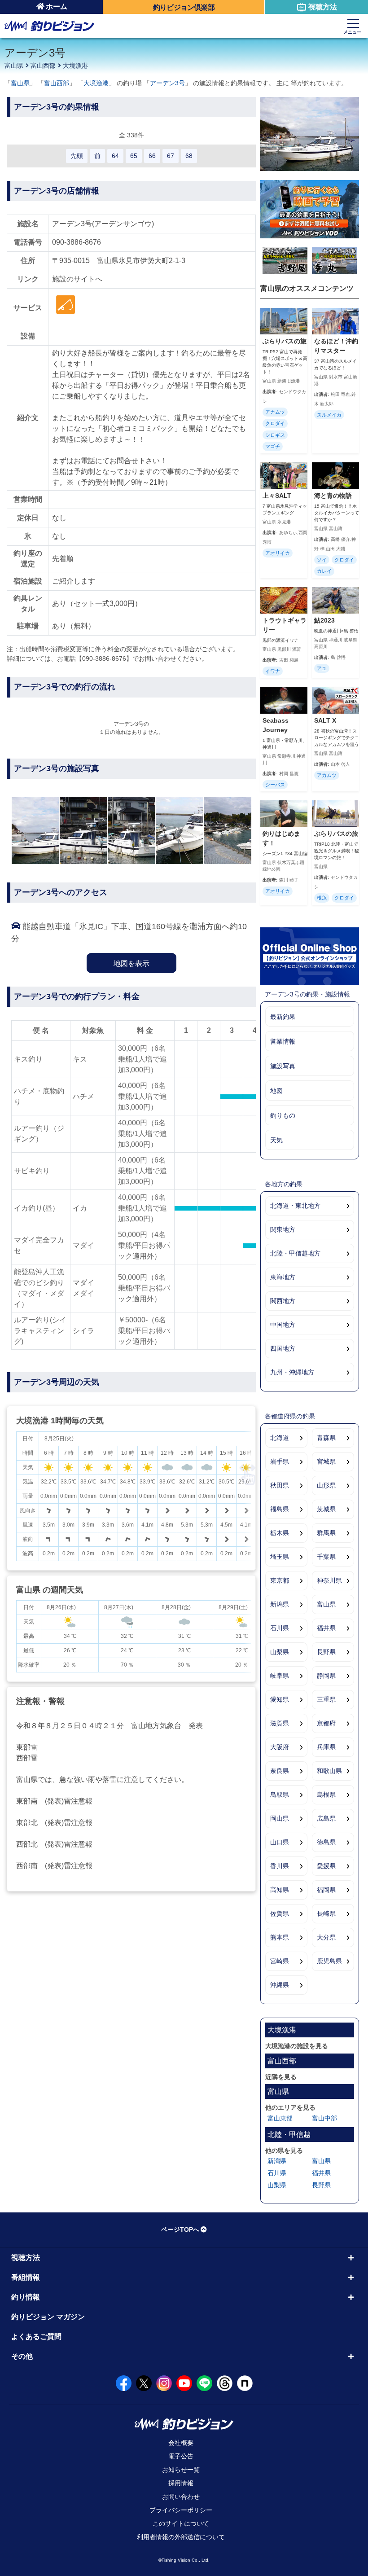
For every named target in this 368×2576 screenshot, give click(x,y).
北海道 (280, 1438)
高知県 (280, 1890)
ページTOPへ (180, 2229)
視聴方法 (323, 7)
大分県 (326, 1937)
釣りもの (283, 1115)
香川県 (280, 1866)
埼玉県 (280, 1557)
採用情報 (181, 2483)
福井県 (326, 1628)
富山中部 (324, 2118)
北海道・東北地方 (295, 1206)
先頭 (77, 156)
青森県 (326, 1438)
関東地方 (283, 1229)
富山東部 (280, 2118)
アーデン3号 (167, 83)
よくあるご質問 (36, 2337)
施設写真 (283, 1066)
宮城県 (326, 1461)
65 (134, 156)
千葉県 (326, 1557)
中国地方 (283, 1325)
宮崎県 (280, 1961)
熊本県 (280, 1937)
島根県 (326, 1795)
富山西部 (43, 66)
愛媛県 (326, 1866)
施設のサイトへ (77, 279)
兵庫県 (326, 1747)
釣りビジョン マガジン (48, 2317)
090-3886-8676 (77, 242)
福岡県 (326, 1890)
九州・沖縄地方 (292, 1372)
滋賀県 (280, 1723)
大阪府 (280, 1747)
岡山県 (280, 1818)
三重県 (326, 1699)
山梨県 (280, 1652)
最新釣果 (283, 1017)
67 (171, 156)
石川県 (280, 1628)
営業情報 (283, 1041)
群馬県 (326, 1533)
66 (152, 156)
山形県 (326, 1485)
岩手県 (280, 1461)
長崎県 (326, 1913)
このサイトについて (181, 2523)
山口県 (280, 1842)
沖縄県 (280, 1985)
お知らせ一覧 (181, 2470)
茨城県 (326, 1509)
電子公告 (181, 2456)
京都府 (326, 1723)
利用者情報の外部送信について (181, 2537)
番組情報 (26, 2277)
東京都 (280, 1580)
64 (115, 156)
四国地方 (283, 1348)
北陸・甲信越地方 (295, 1253)
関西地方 (283, 1301)
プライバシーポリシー (181, 2510)
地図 (276, 1091)
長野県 (326, 1652)
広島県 (326, 1818)
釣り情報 (26, 2297)
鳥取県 (280, 1795)
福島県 (280, 1509)
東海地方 (283, 1277)
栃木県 (280, 1533)
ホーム (57, 7)
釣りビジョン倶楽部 (184, 7)
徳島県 (326, 1842)
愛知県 (280, 1699)
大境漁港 (75, 66)
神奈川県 (329, 1580)
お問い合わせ (181, 2497)
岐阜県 (280, 1676)
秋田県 (280, 1485)
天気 (276, 1140)
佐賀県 (280, 1913)
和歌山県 (329, 1771)
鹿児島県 (329, 1961)
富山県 (14, 66)
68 (189, 156)
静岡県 (326, 1676)
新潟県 (280, 1604)
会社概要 (181, 2443)
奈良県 (280, 1771)
